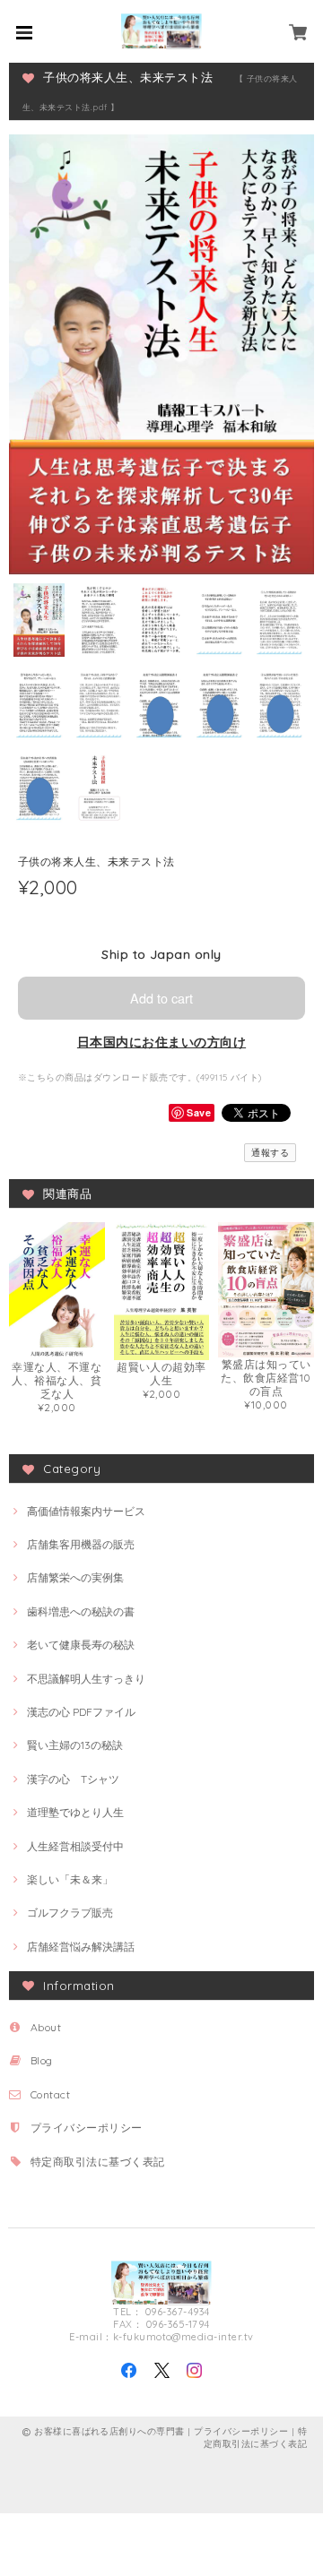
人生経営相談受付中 (75, 1846)
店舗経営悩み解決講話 (81, 1947)
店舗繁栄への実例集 (75, 1577)
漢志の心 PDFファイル (81, 1712)
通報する (270, 1153)
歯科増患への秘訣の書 (81, 1611)
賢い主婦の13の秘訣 (75, 1745)
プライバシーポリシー (87, 2128)
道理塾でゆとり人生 (75, 1812)
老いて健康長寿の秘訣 (81, 1645)
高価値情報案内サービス (86, 1511)
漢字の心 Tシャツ (73, 1779)
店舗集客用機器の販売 (81, 1544)
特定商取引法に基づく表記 (98, 2162)
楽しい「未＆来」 (70, 1879)
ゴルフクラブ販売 (70, 1913)
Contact (50, 2094)
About (46, 2027)
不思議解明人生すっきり (86, 1679)
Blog (42, 2060)
